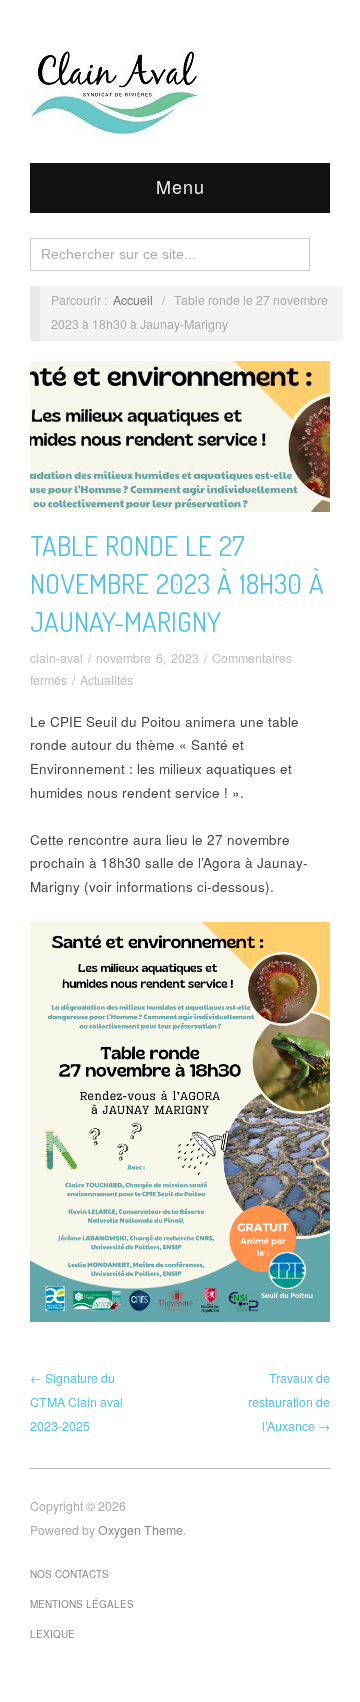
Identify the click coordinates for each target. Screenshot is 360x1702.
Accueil (133, 300)
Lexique (52, 1634)
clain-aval (56, 658)
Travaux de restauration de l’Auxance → (289, 1401)
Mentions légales (82, 1604)
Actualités (106, 680)
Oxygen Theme (140, 1530)
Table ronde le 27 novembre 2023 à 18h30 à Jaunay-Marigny (177, 583)
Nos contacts (69, 1574)
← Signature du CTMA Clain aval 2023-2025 (76, 1401)
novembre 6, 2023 (147, 658)
